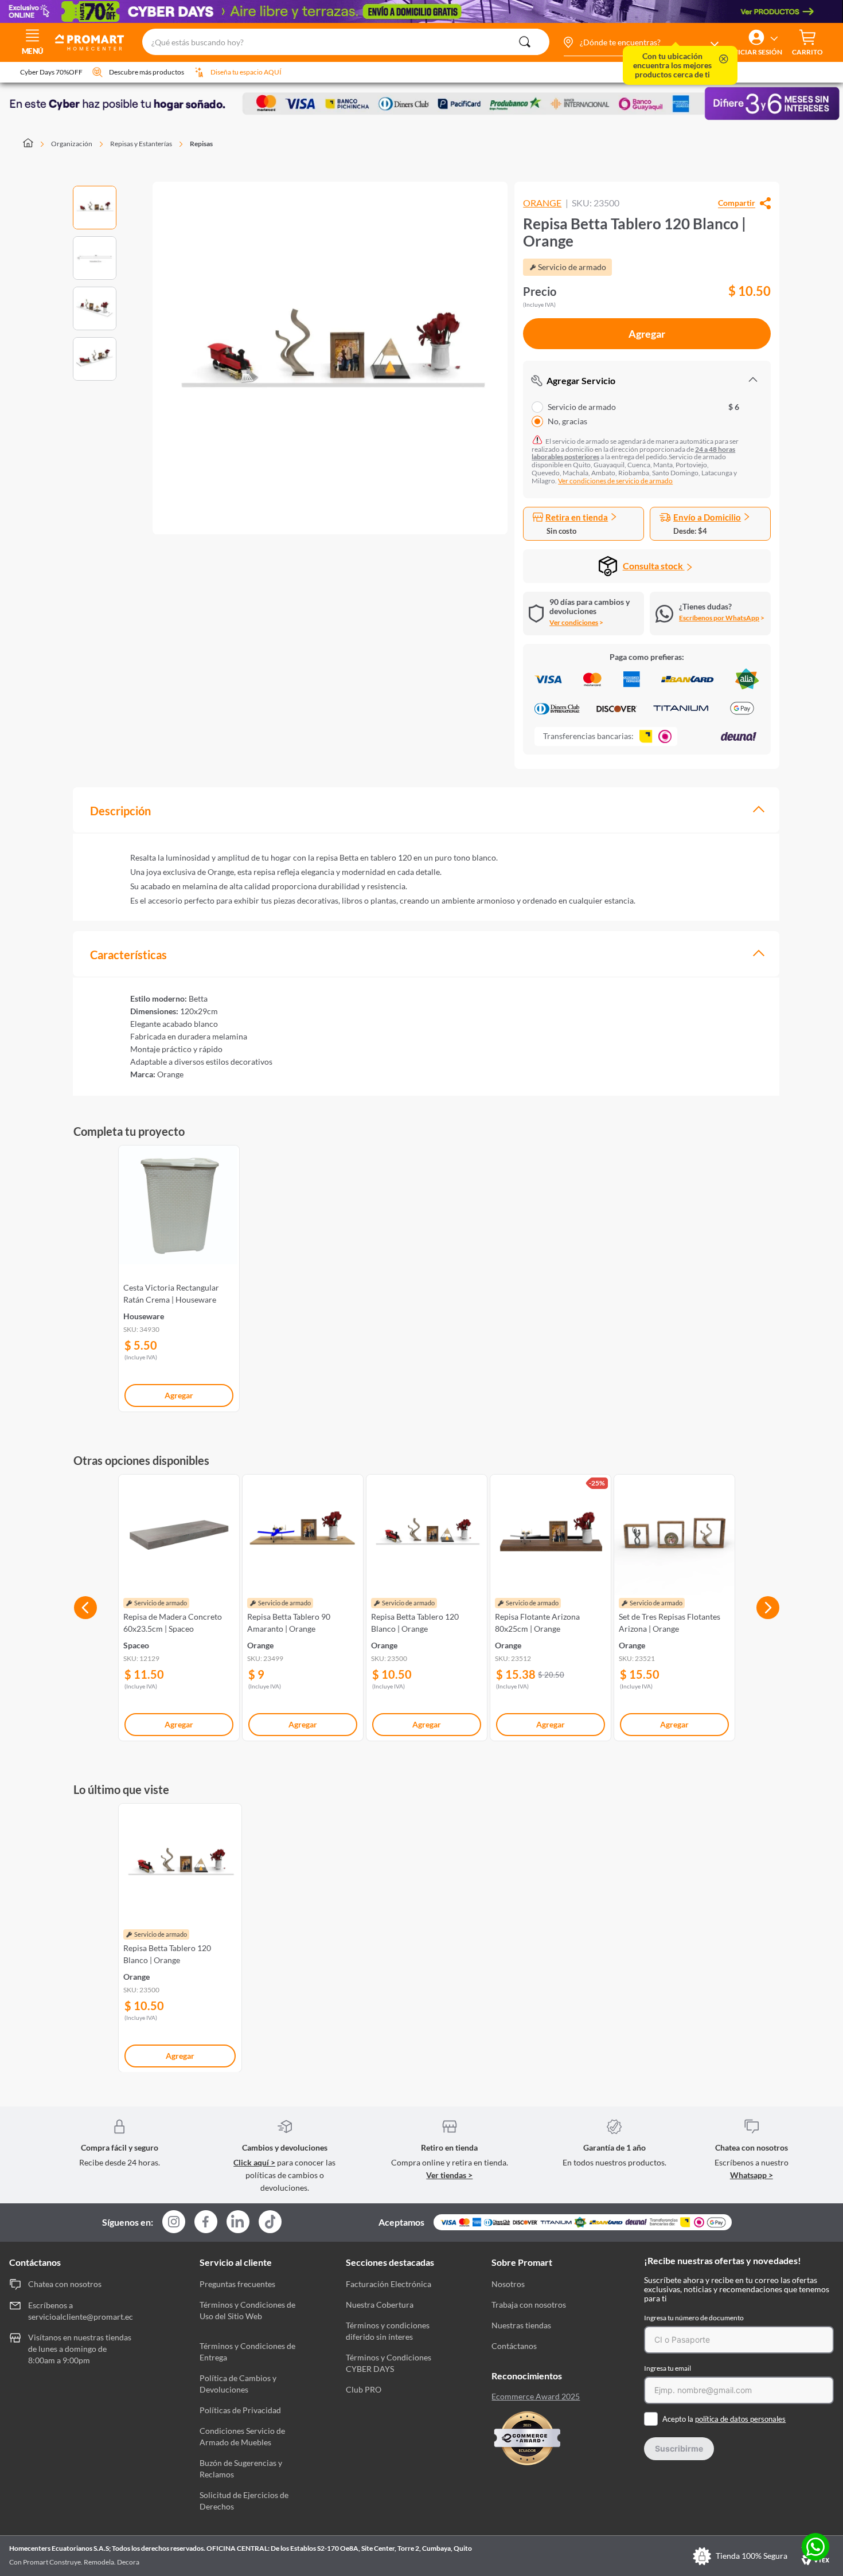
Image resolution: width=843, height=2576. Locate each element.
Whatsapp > (752, 2175)
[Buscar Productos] (525, 42)
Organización (72, 144)
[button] (641, 42)
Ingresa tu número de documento (694, 2318)
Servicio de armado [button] (643, 407)
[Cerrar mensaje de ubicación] (724, 60)
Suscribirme (679, 2448)
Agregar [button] (647, 334)
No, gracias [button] (567, 421)
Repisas (201, 144)
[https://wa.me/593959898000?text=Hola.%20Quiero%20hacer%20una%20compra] (815, 2548)
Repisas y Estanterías (141, 144)
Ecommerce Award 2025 (536, 2397)
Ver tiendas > (449, 2175)
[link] (179, 1276)
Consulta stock (654, 566)
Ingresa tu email (668, 2368)
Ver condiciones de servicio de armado (615, 481)
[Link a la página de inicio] (35, 144)
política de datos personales (740, 2419)
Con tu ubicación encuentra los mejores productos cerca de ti (672, 65)
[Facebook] (206, 2223)
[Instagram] (174, 2223)
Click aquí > (254, 2162)
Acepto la (724, 2419)
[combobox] (346, 42)
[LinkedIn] (238, 2222)
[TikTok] (270, 2222)
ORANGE (542, 203)
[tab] (426, 810)
